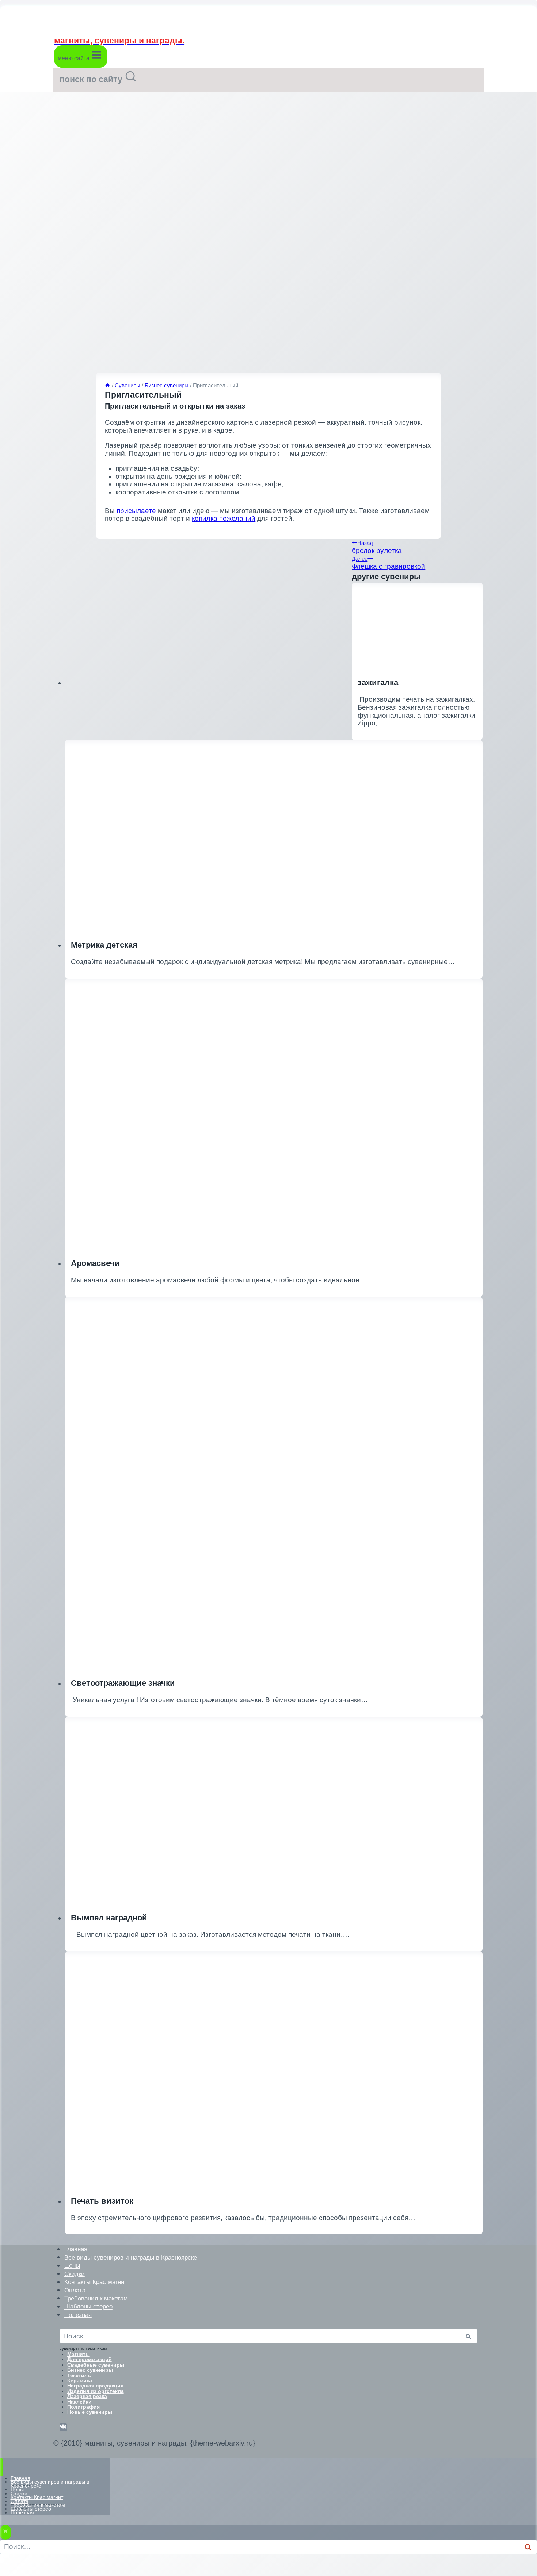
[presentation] (274, 2070)
